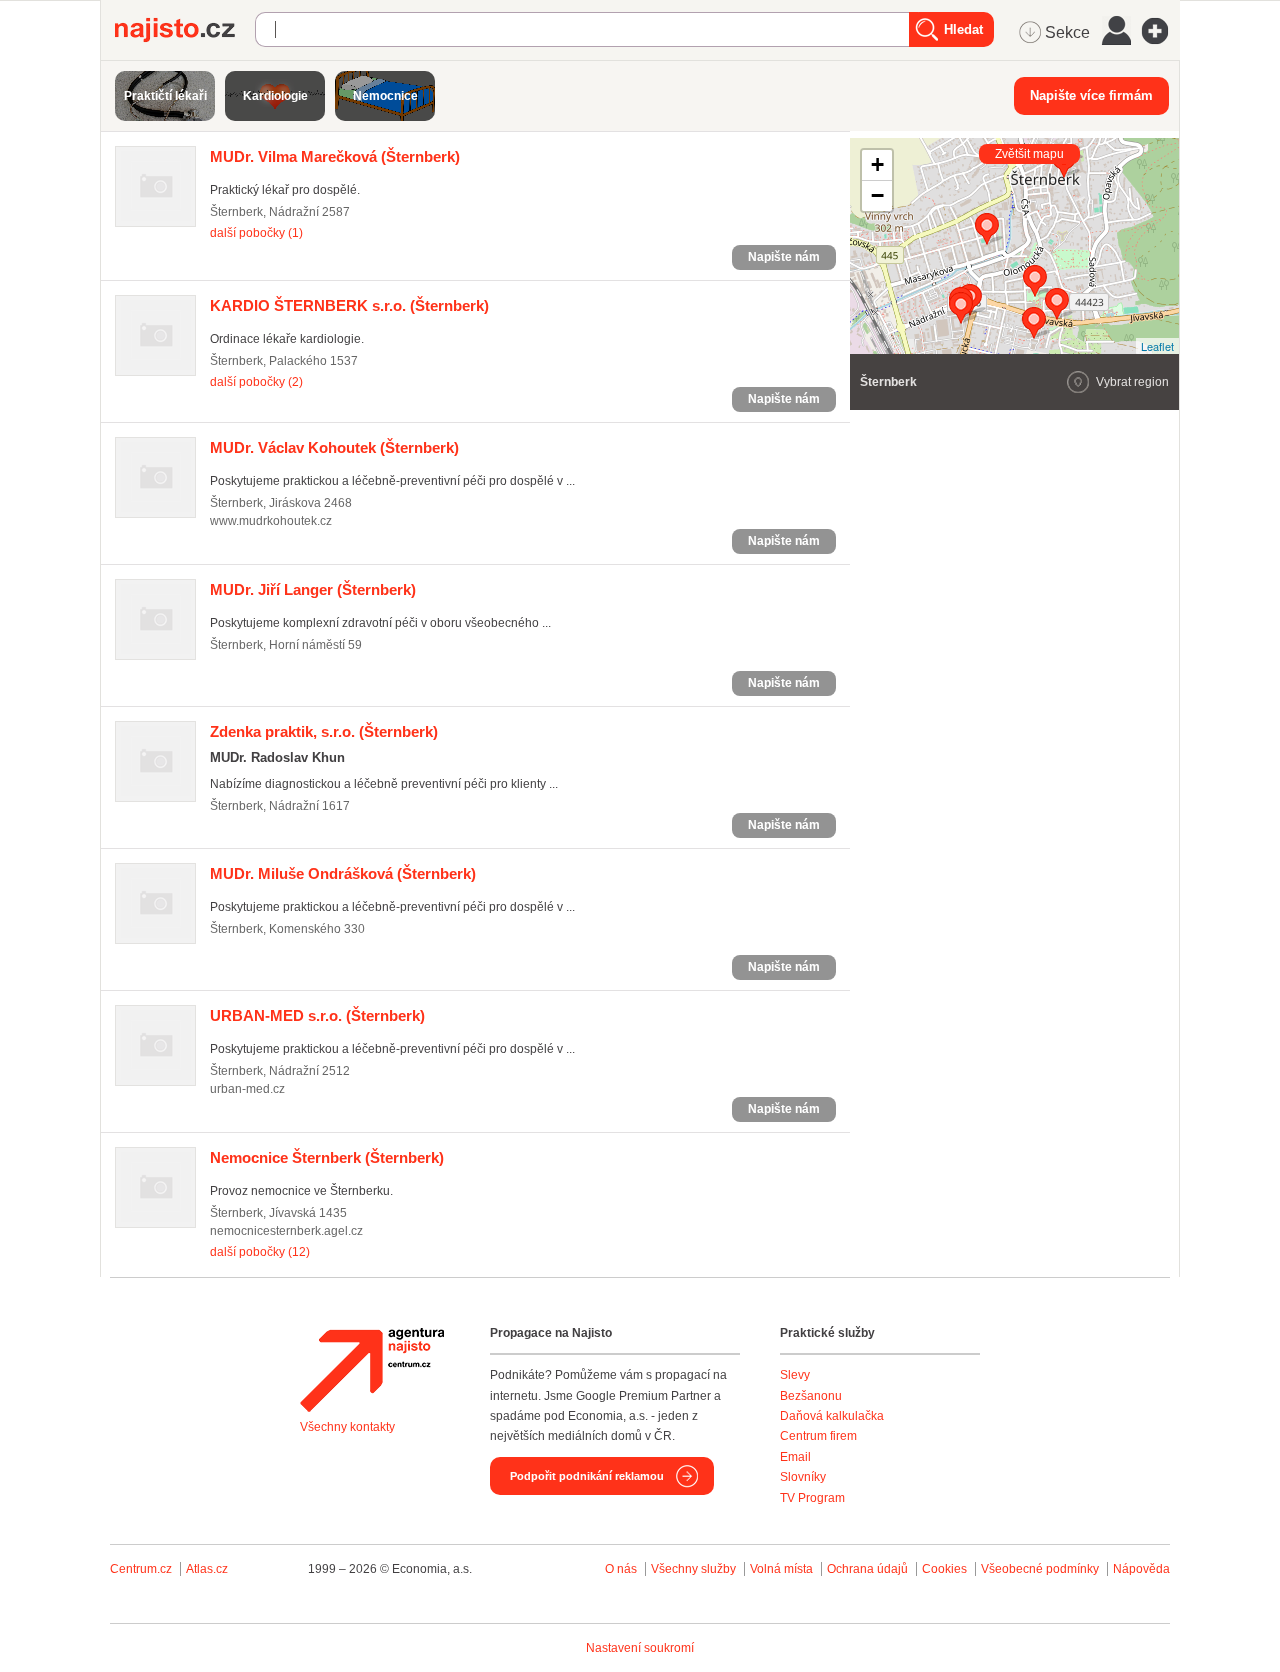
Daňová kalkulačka (832, 1416)
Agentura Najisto (372, 1370)
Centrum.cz (141, 1569)
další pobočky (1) (256, 233)
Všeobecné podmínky (1040, 1569)
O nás (621, 1569)
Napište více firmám (1091, 95)
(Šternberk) (335, 156)
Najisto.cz (185, 30)
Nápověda (1141, 1569)
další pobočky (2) (256, 382)
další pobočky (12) (260, 1252)
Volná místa (781, 1569)
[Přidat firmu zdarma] (1161, 31)
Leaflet (1157, 346)
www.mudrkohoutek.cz (271, 521)
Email (795, 1457)
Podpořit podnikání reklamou (587, 1476)
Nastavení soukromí (640, 1648)
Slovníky (803, 1477)
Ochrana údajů (867, 1569)
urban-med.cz (247, 1089)
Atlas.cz (207, 1569)
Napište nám (784, 257)
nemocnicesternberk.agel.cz (286, 1231)
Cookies (944, 1569)
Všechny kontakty (347, 1427)
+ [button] (877, 164)
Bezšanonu (811, 1396)
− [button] (877, 195)
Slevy (795, 1375)
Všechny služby (695, 1569)
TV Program (812, 1498)
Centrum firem (818, 1436)
